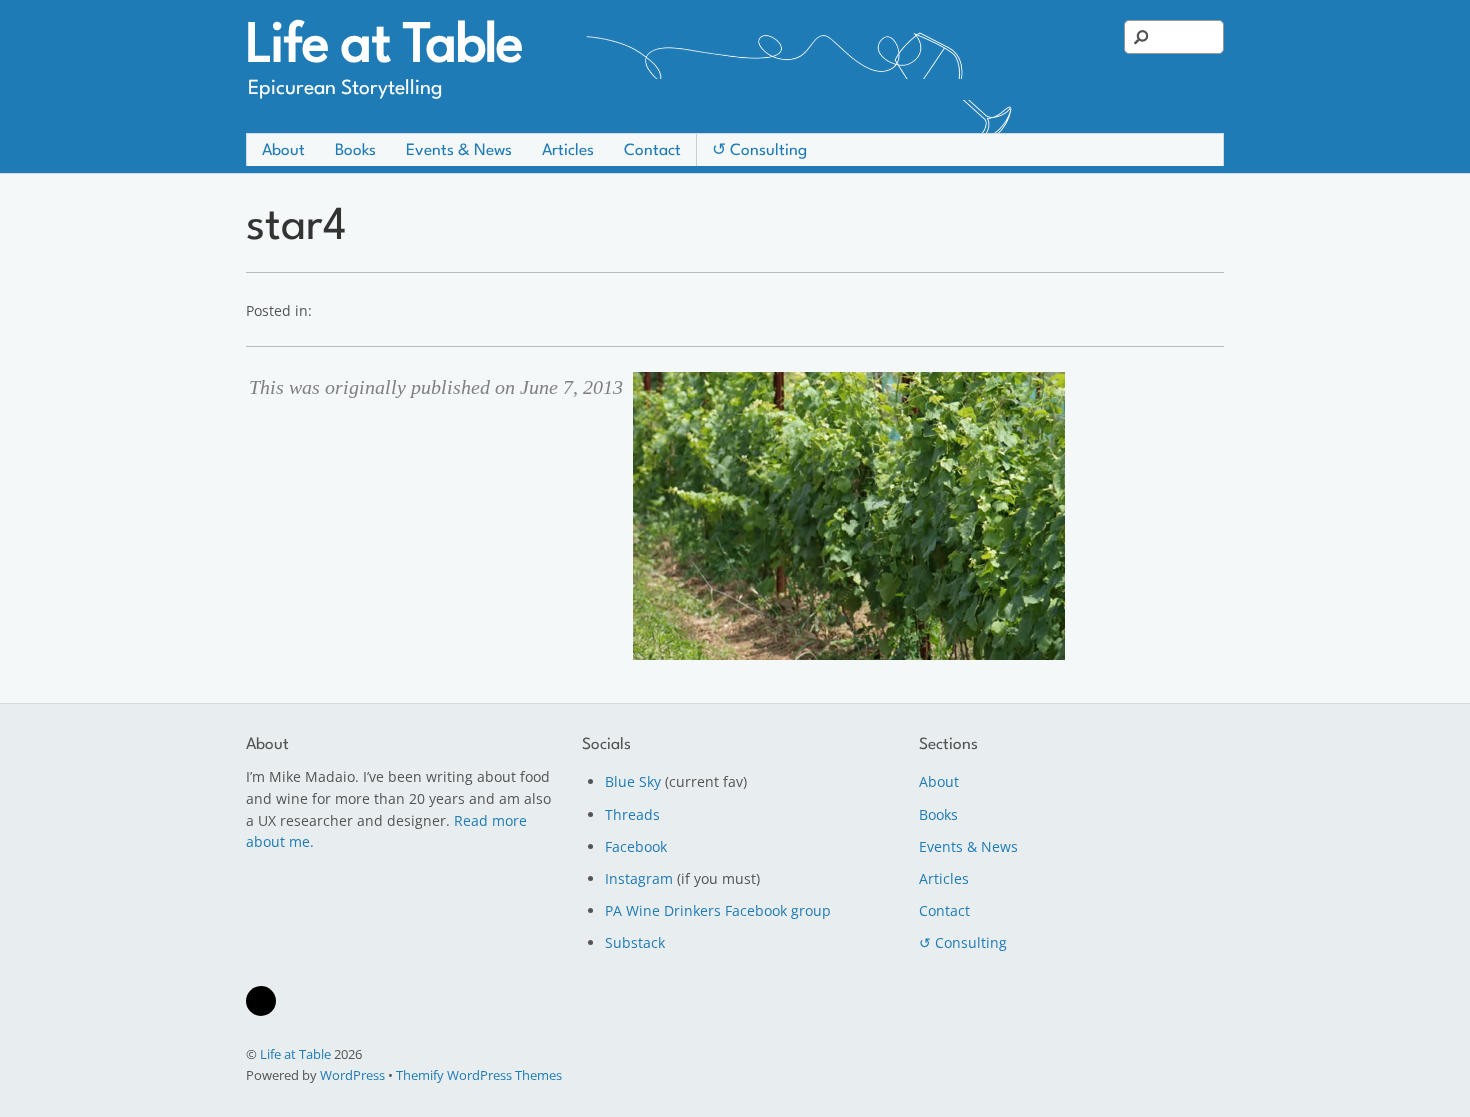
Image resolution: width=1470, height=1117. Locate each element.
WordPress (352, 1075)
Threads (632, 814)
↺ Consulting (759, 151)
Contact (652, 151)
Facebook (636, 846)
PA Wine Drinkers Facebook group (718, 910)
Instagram (639, 878)
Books (355, 151)
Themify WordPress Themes (479, 1075)
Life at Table (295, 1054)
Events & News (459, 151)
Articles (568, 151)
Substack (635, 942)
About (283, 151)
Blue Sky (633, 781)
